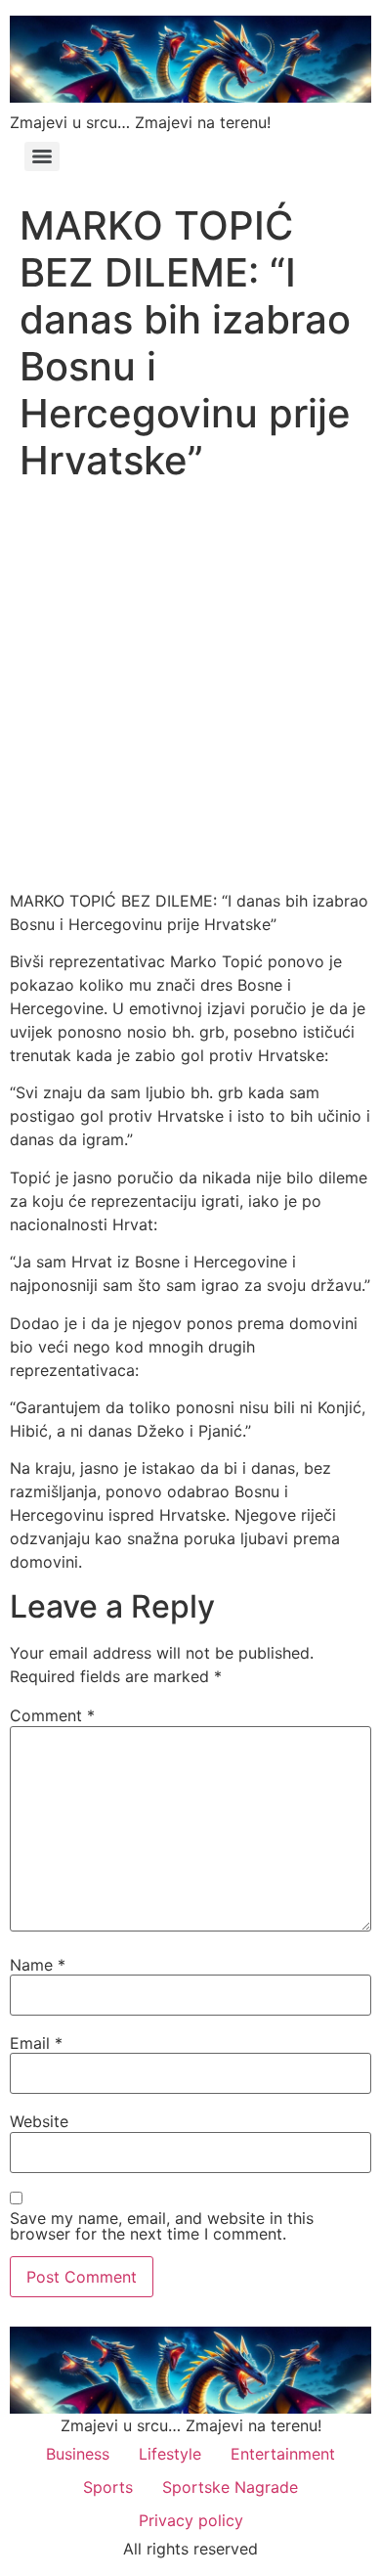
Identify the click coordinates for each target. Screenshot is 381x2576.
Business (78, 2454)
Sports (108, 2487)
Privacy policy (191, 2520)
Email (36, 2043)
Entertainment (283, 2454)
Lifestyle (170, 2454)
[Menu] (42, 156)
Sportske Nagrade (230, 2487)
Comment (52, 1715)
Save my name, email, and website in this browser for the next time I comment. (162, 2226)
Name (38, 1965)
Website (39, 2121)
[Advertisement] (190, 690)
